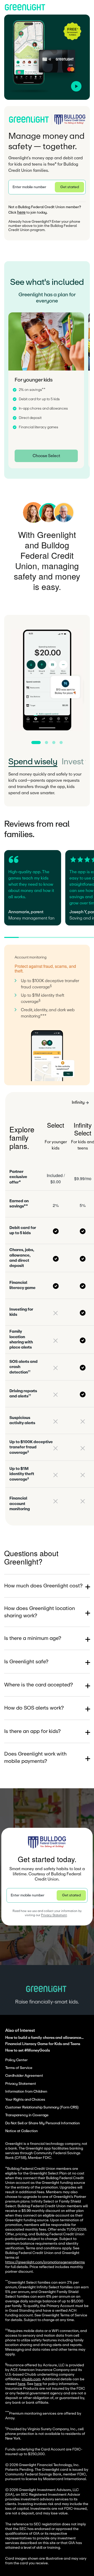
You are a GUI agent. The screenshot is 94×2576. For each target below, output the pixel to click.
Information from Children (26, 2092)
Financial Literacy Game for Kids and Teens (43, 2044)
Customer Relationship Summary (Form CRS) (42, 2107)
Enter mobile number (29, 187)
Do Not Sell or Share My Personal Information (43, 2123)
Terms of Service (19, 2068)
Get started (70, 187)
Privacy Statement (54, 1915)
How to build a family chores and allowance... (44, 2038)
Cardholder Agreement (24, 2076)
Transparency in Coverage (27, 2115)
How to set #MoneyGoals (28, 2050)
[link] (46, 456)
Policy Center (16, 2060)
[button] (47, 187)
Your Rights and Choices (25, 2100)
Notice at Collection (22, 2131)
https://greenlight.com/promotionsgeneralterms (45, 2262)
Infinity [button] (78, 1102)
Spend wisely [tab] (33, 762)
